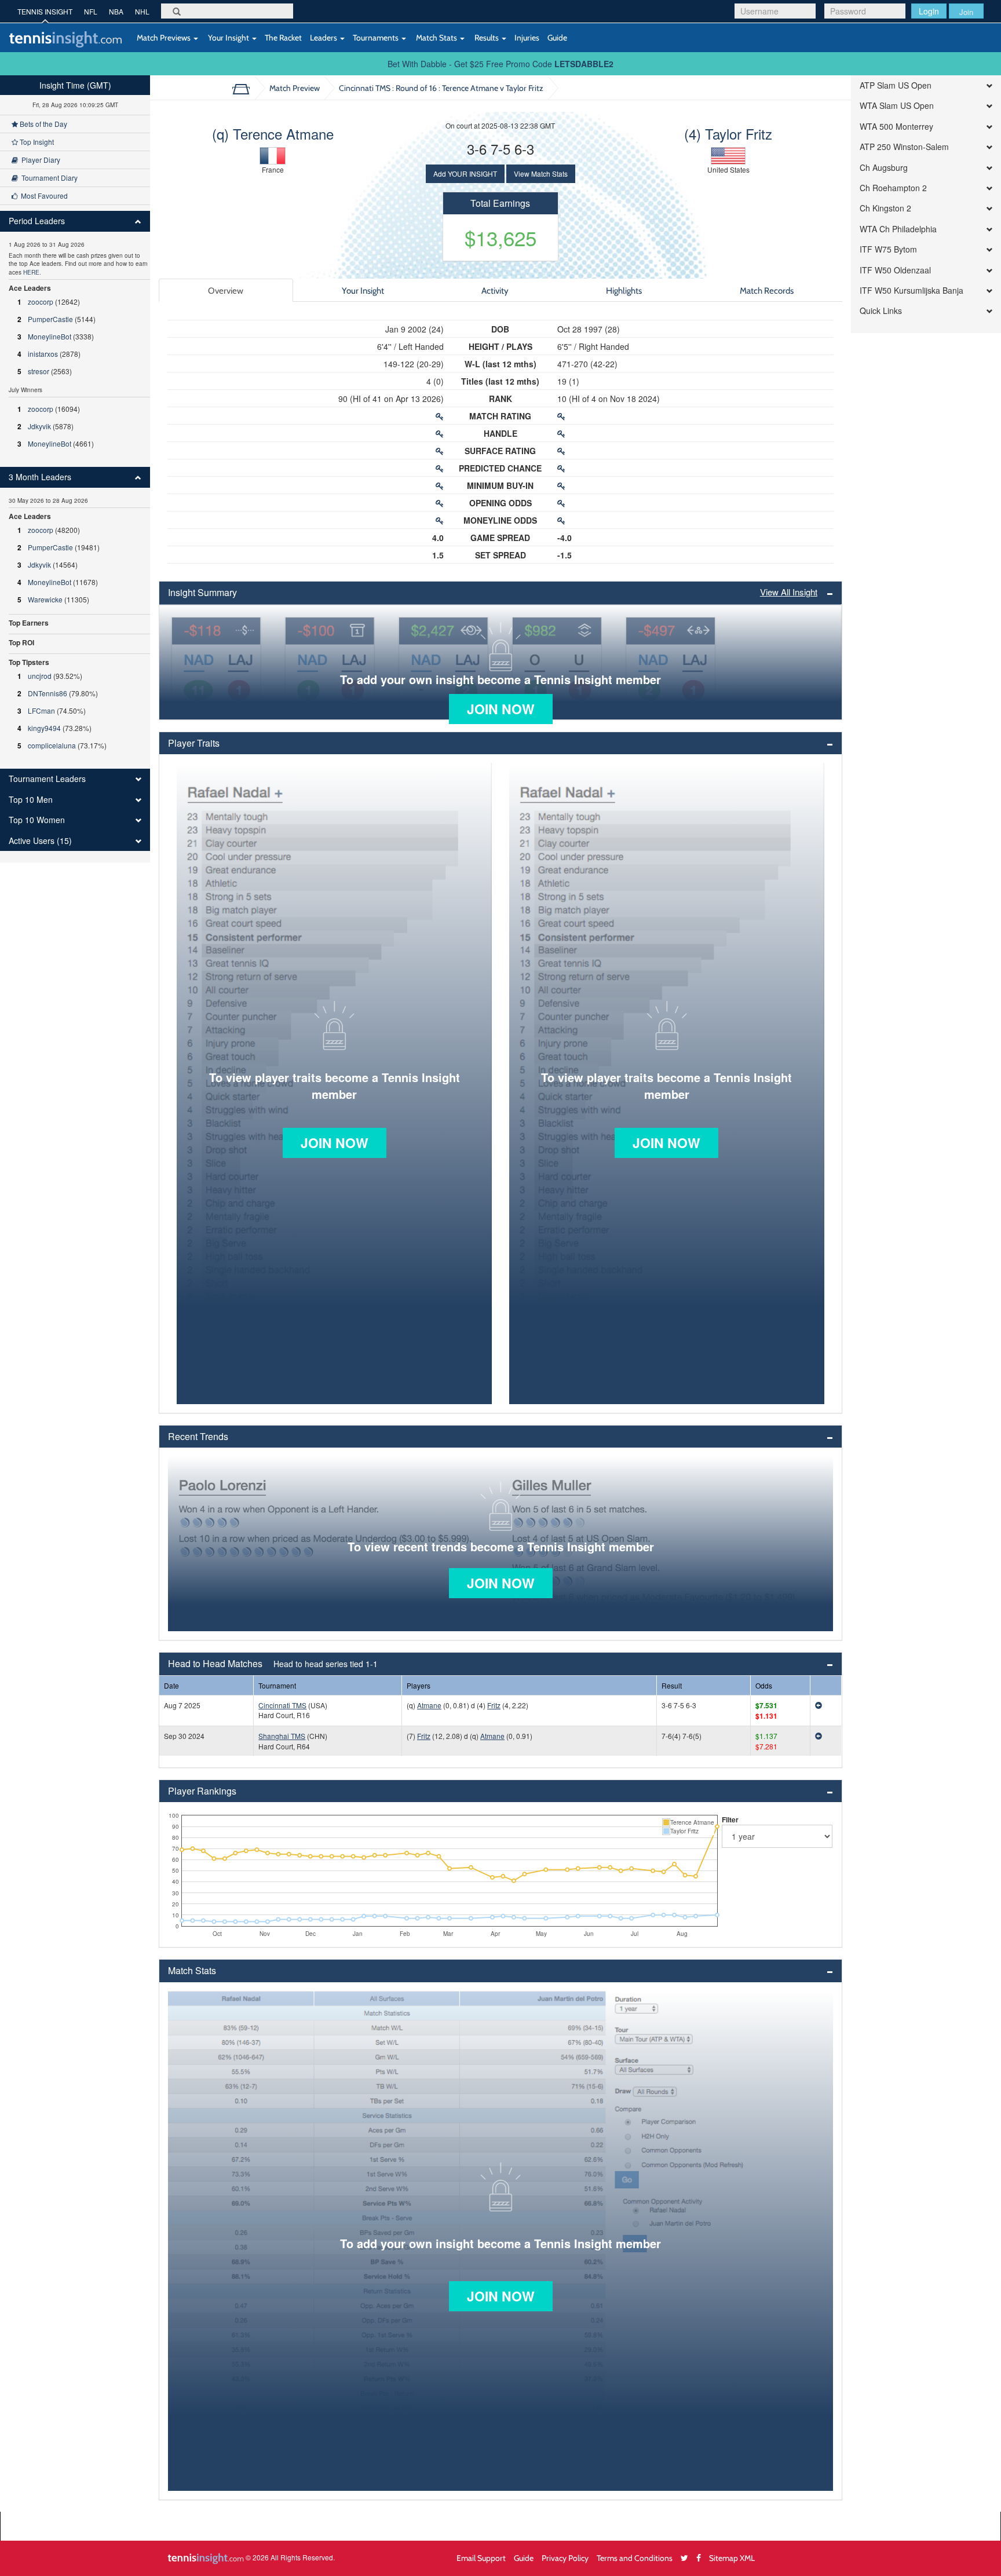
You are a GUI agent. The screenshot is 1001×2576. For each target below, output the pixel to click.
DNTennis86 (48, 693)
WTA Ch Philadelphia (898, 229)
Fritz (494, 1705)
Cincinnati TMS (282, 1705)
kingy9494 (44, 728)
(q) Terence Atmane (273, 134)
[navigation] (75, 469)
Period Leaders (37, 221)
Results (487, 37)
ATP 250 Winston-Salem (904, 147)
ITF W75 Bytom (888, 249)
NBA (116, 11)
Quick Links (881, 311)
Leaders (324, 37)
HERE (31, 272)
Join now (501, 709)
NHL (142, 11)
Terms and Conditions (635, 2558)
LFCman (41, 710)
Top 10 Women (37, 820)
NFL (91, 11)
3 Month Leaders (40, 477)
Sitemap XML (732, 2558)
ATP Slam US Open (896, 85)
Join (966, 12)
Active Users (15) (40, 841)
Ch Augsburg (884, 168)
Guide (557, 37)
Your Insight (229, 37)
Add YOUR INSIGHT (465, 173)
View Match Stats (541, 173)
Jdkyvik (39, 426)
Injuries (527, 37)
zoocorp (41, 302)
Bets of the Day (43, 124)
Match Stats (436, 37)
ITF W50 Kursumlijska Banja (912, 291)
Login (929, 11)
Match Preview (295, 88)
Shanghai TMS (282, 1736)
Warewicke (45, 599)
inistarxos (43, 354)
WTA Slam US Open (897, 106)
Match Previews (164, 37)
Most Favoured (43, 196)
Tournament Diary (48, 178)
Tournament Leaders (47, 779)
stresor (39, 371)
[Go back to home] (245, 88)
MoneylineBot (50, 336)
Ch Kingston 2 (885, 208)
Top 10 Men (31, 800)
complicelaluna (52, 745)
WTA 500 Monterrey (896, 127)
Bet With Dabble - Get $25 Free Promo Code (500, 64)
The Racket (283, 37)
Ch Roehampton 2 (893, 188)
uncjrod (40, 676)
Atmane (429, 1705)
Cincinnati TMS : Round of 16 (441, 88)
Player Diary (39, 160)
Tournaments (377, 37)
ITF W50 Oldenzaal (895, 270)
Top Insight (36, 142)
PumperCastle (50, 319)
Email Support (481, 2558)
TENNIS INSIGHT (45, 11)
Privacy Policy (565, 2558)
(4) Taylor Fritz (728, 134)
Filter (730, 1819)
